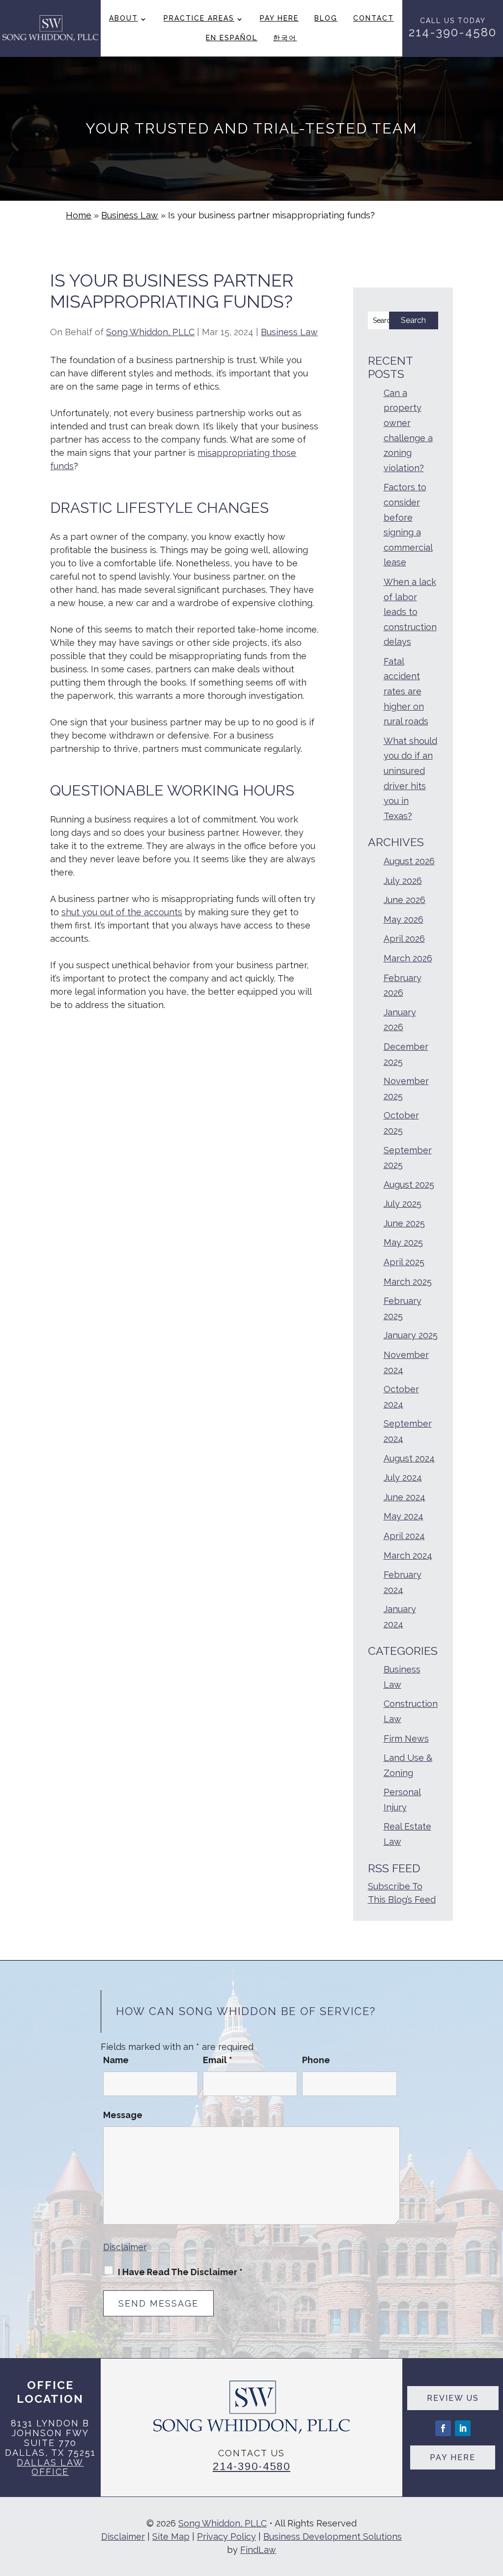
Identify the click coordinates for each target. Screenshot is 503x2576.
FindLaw (258, 2550)
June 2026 (405, 900)
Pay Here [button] (453, 2457)
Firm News (406, 1739)
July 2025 (403, 1204)
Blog (326, 18)
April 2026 (404, 939)
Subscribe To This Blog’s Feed (402, 1893)
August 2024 (409, 1458)
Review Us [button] (453, 2398)
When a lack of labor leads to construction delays (410, 612)
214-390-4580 (453, 32)
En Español (232, 38)
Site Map (171, 2536)
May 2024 (404, 1516)
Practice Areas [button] (199, 18)
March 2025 (408, 1282)
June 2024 (405, 1497)
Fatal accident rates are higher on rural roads (406, 691)
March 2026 (408, 958)
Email (218, 2060)
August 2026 (409, 861)
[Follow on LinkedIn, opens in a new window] (463, 2428)
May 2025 (403, 1242)
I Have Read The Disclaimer (180, 2272)
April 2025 (404, 1262)
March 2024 (408, 1555)
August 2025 (409, 1184)
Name (116, 2060)
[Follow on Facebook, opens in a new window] (443, 2428)
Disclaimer (125, 2247)
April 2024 (404, 1536)
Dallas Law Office (50, 2467)
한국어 (285, 38)
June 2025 (404, 1223)
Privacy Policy (226, 2536)
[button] (493, 2505)
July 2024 (403, 1477)
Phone (316, 2060)
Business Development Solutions (333, 2536)
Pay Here (279, 18)
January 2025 (411, 1335)
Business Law (289, 332)
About (124, 18)
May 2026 (404, 919)
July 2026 (403, 881)
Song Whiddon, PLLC (150, 332)
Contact (374, 18)
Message (123, 2115)
